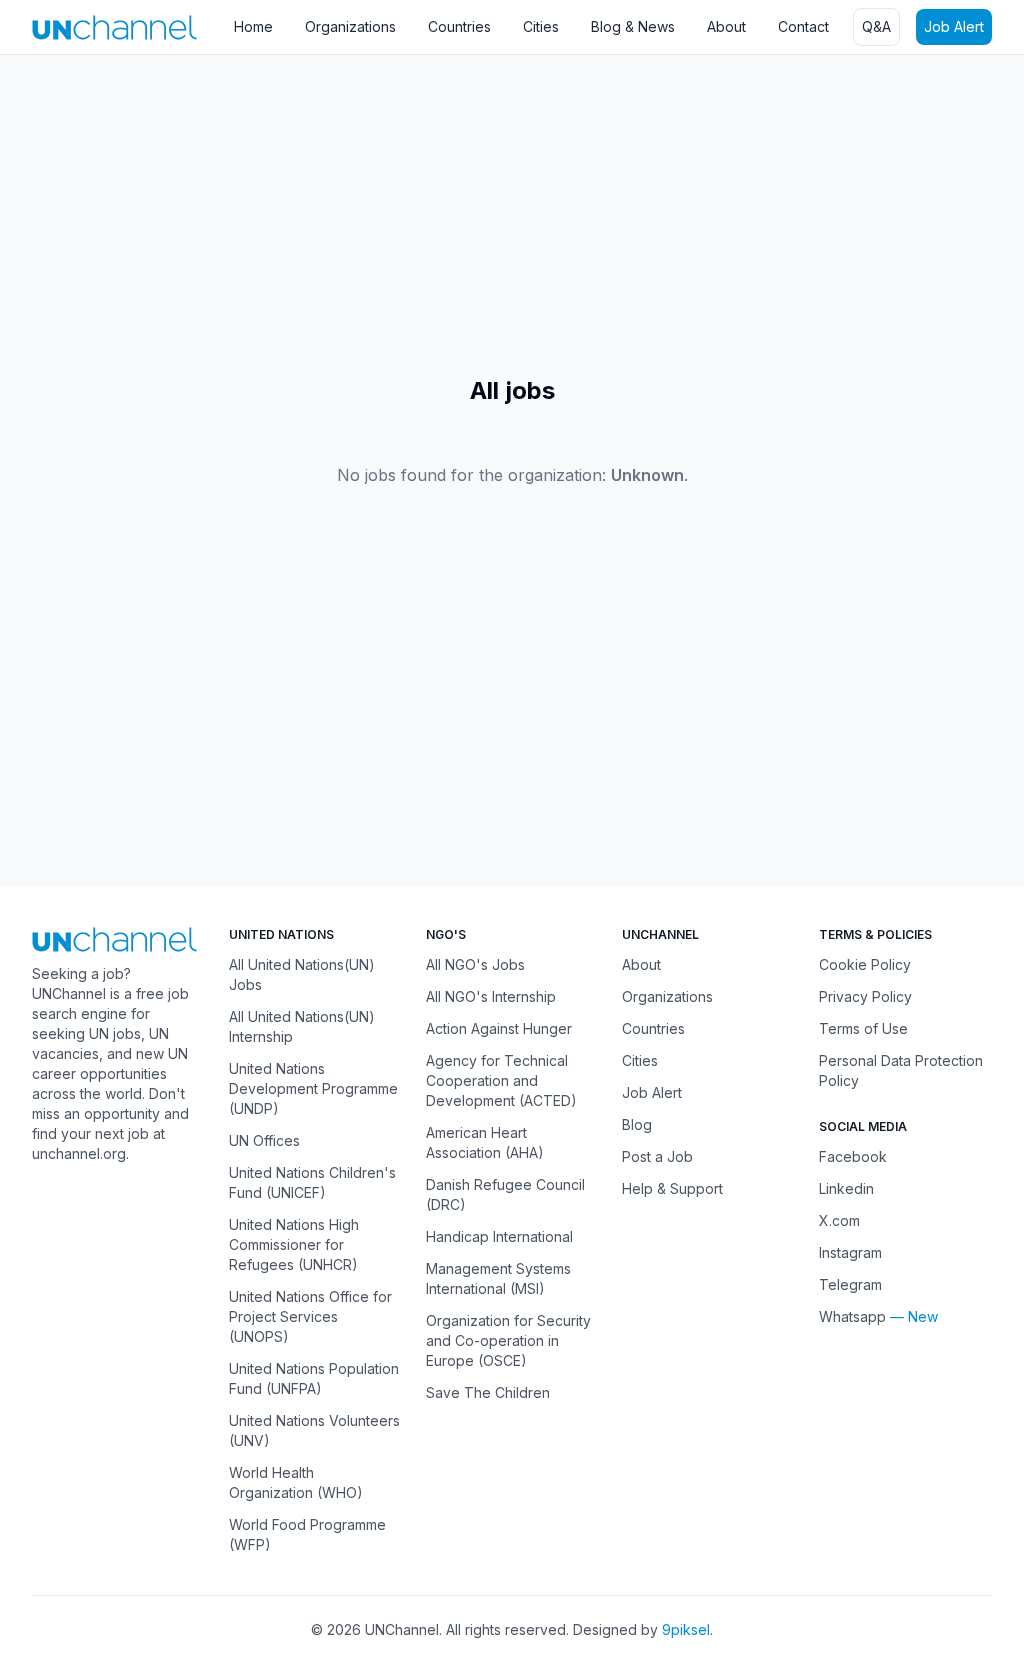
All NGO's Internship (491, 996)
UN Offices (264, 1140)
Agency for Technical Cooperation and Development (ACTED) (501, 1080)
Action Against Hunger (499, 1028)
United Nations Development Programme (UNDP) (313, 1088)
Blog (637, 1124)
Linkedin (846, 1188)
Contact (803, 26)
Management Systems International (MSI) (498, 1278)
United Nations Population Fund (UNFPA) (314, 1378)
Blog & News (633, 26)
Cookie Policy (865, 964)
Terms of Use (863, 1028)
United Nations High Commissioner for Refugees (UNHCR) (294, 1244)
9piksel (686, 1629)
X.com (839, 1220)
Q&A (876, 26)
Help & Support (672, 1188)
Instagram (850, 1252)
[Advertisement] (512, 215)
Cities (541, 26)
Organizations (350, 26)
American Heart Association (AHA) (485, 1142)
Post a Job (657, 1156)
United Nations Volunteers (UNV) (314, 1430)
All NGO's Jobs (475, 964)
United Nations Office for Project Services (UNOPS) (310, 1316)
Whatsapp (852, 1316)
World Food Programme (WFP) (307, 1534)
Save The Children (488, 1392)
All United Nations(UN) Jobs (302, 974)
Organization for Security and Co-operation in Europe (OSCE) (508, 1340)
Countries (459, 26)
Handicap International (499, 1236)
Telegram (850, 1284)
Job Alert (954, 26)
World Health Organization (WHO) (296, 1482)
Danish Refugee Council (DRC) (505, 1194)
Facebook (853, 1156)
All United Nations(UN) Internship (302, 1026)
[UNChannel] (114, 27)
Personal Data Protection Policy (901, 1070)
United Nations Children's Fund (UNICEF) (312, 1182)
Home (253, 26)
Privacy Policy (865, 996)
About (726, 26)
